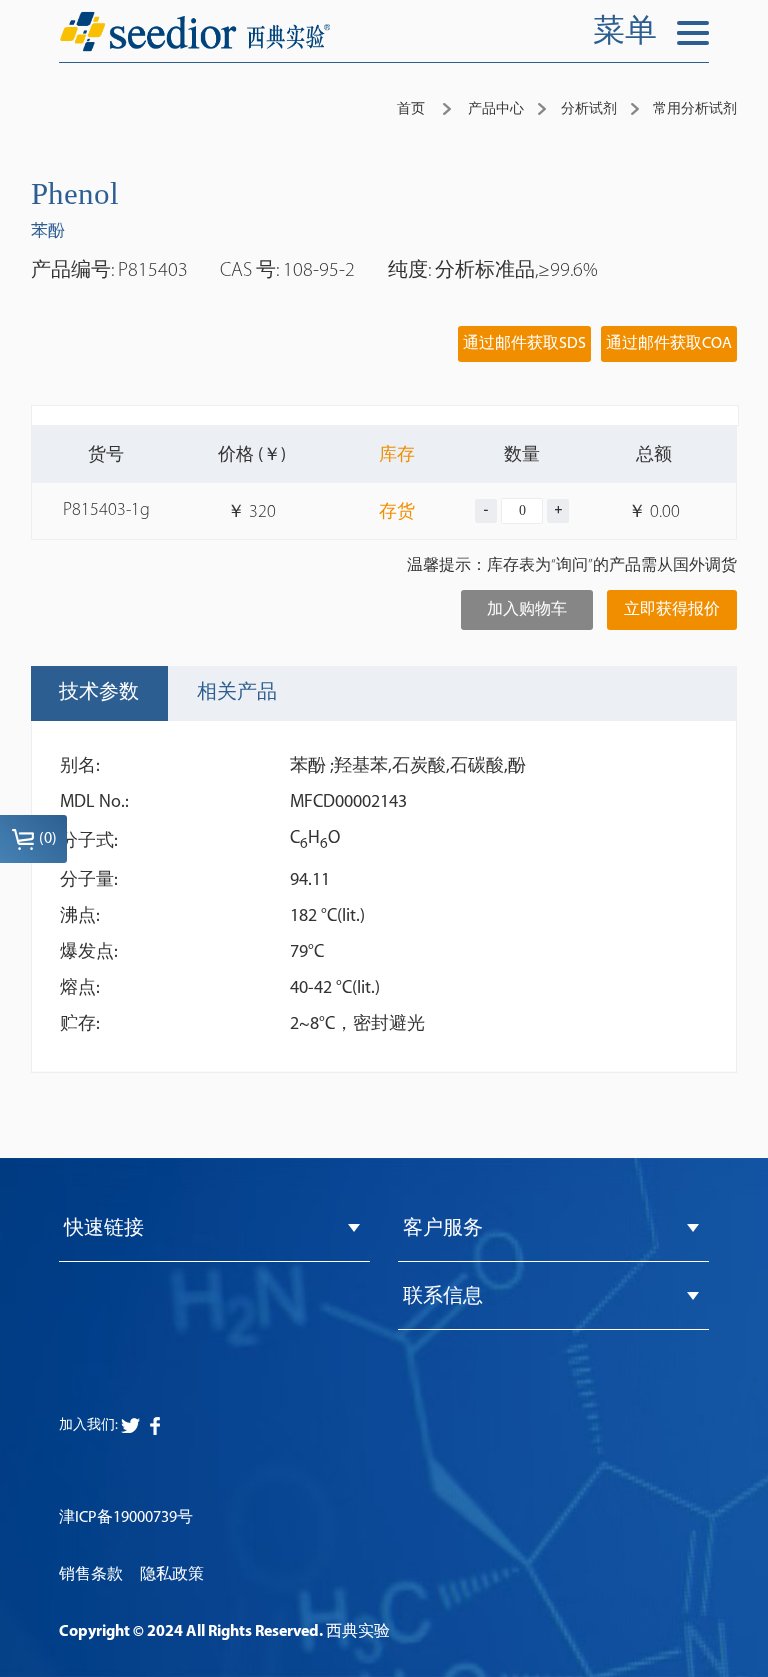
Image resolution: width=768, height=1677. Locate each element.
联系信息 (443, 1297)
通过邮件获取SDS (524, 344)
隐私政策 (172, 1575)
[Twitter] (155, 1426)
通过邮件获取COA (669, 344)
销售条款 (91, 1575)
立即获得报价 (672, 610)
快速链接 (104, 1229)
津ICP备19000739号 (126, 1518)
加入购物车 (527, 610)
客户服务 (443, 1229)
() (48, 839)
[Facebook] (130, 1425)
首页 (411, 109)
